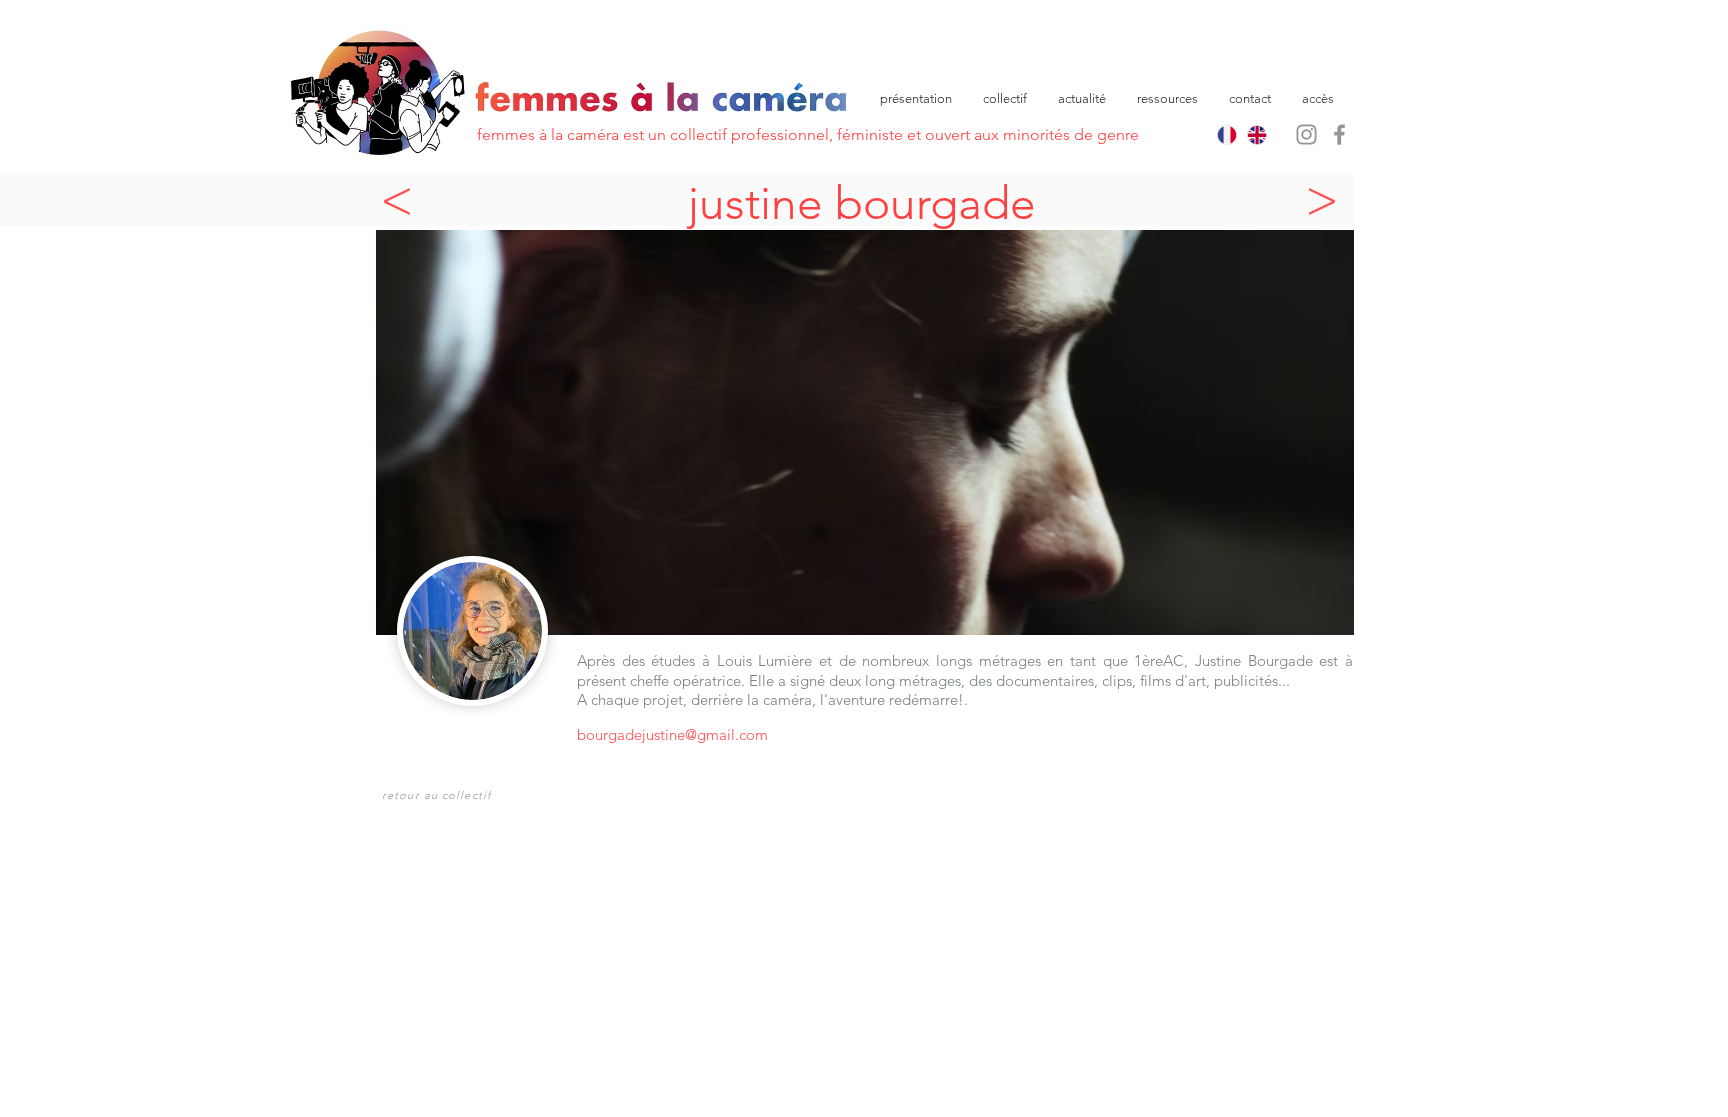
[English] (1257, 135)
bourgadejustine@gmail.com (672, 734)
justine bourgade (862, 203)
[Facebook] (1339, 134)
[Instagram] (1306, 134)
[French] (1227, 135)
